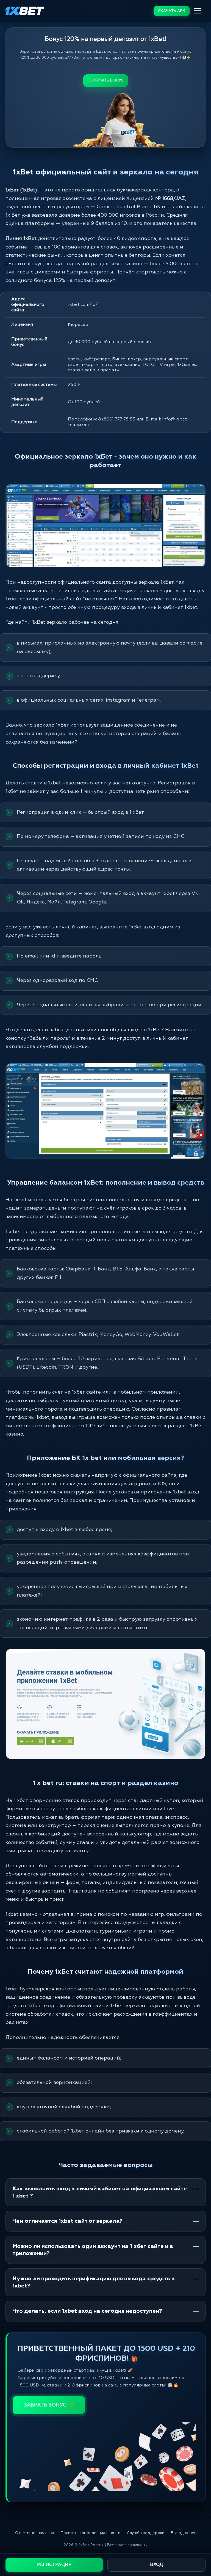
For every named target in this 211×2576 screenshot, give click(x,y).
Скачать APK (172, 11)
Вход (156, 2565)
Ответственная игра (35, 2533)
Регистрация (54, 2565)
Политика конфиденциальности (91, 2533)
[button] (199, 2548)
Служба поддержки (146, 2533)
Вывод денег (184, 2533)
